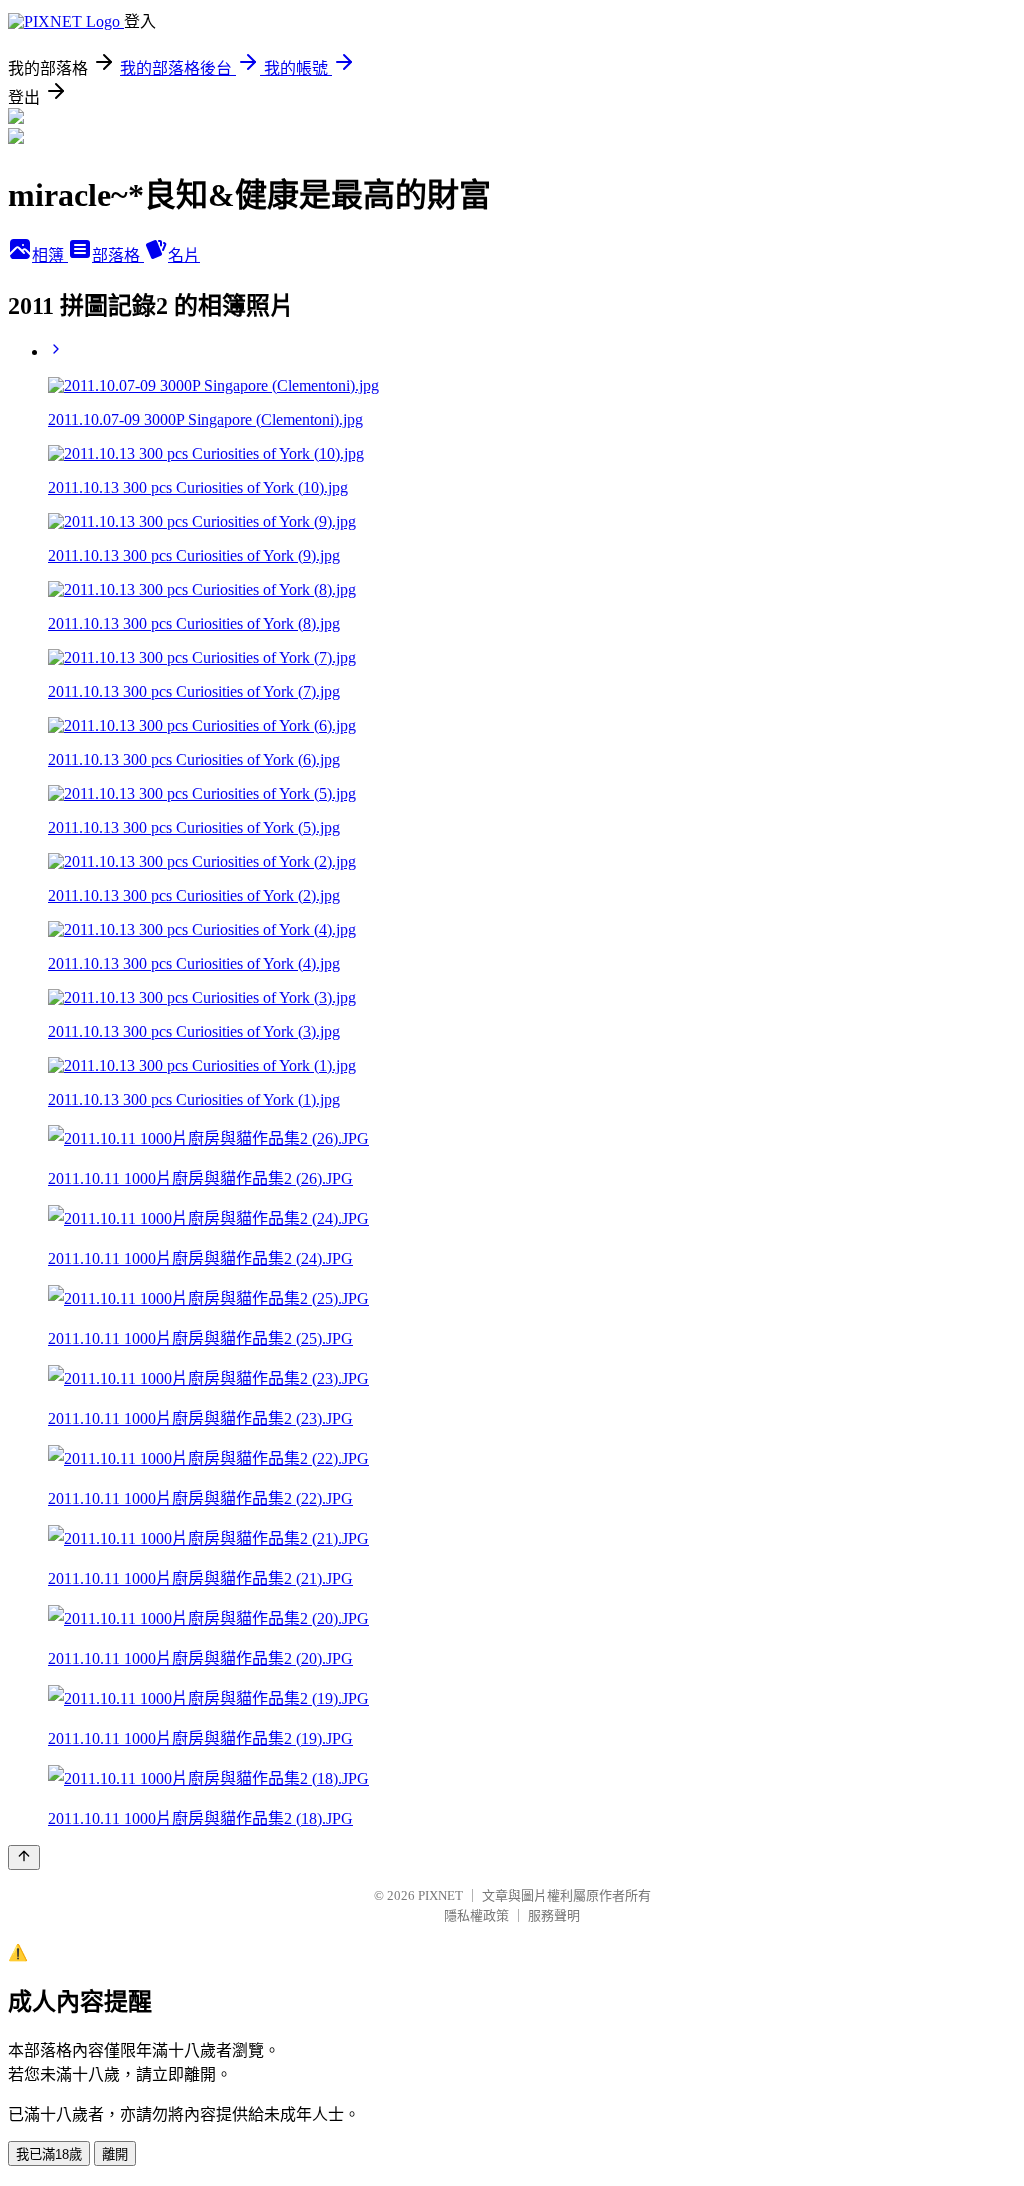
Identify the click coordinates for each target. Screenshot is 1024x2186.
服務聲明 (554, 1915)
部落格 (118, 255)
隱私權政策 (476, 1915)
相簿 (50, 255)
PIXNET (440, 1895)
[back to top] (24, 1857)
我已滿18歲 (49, 2154)
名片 (184, 255)
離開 (115, 2154)
